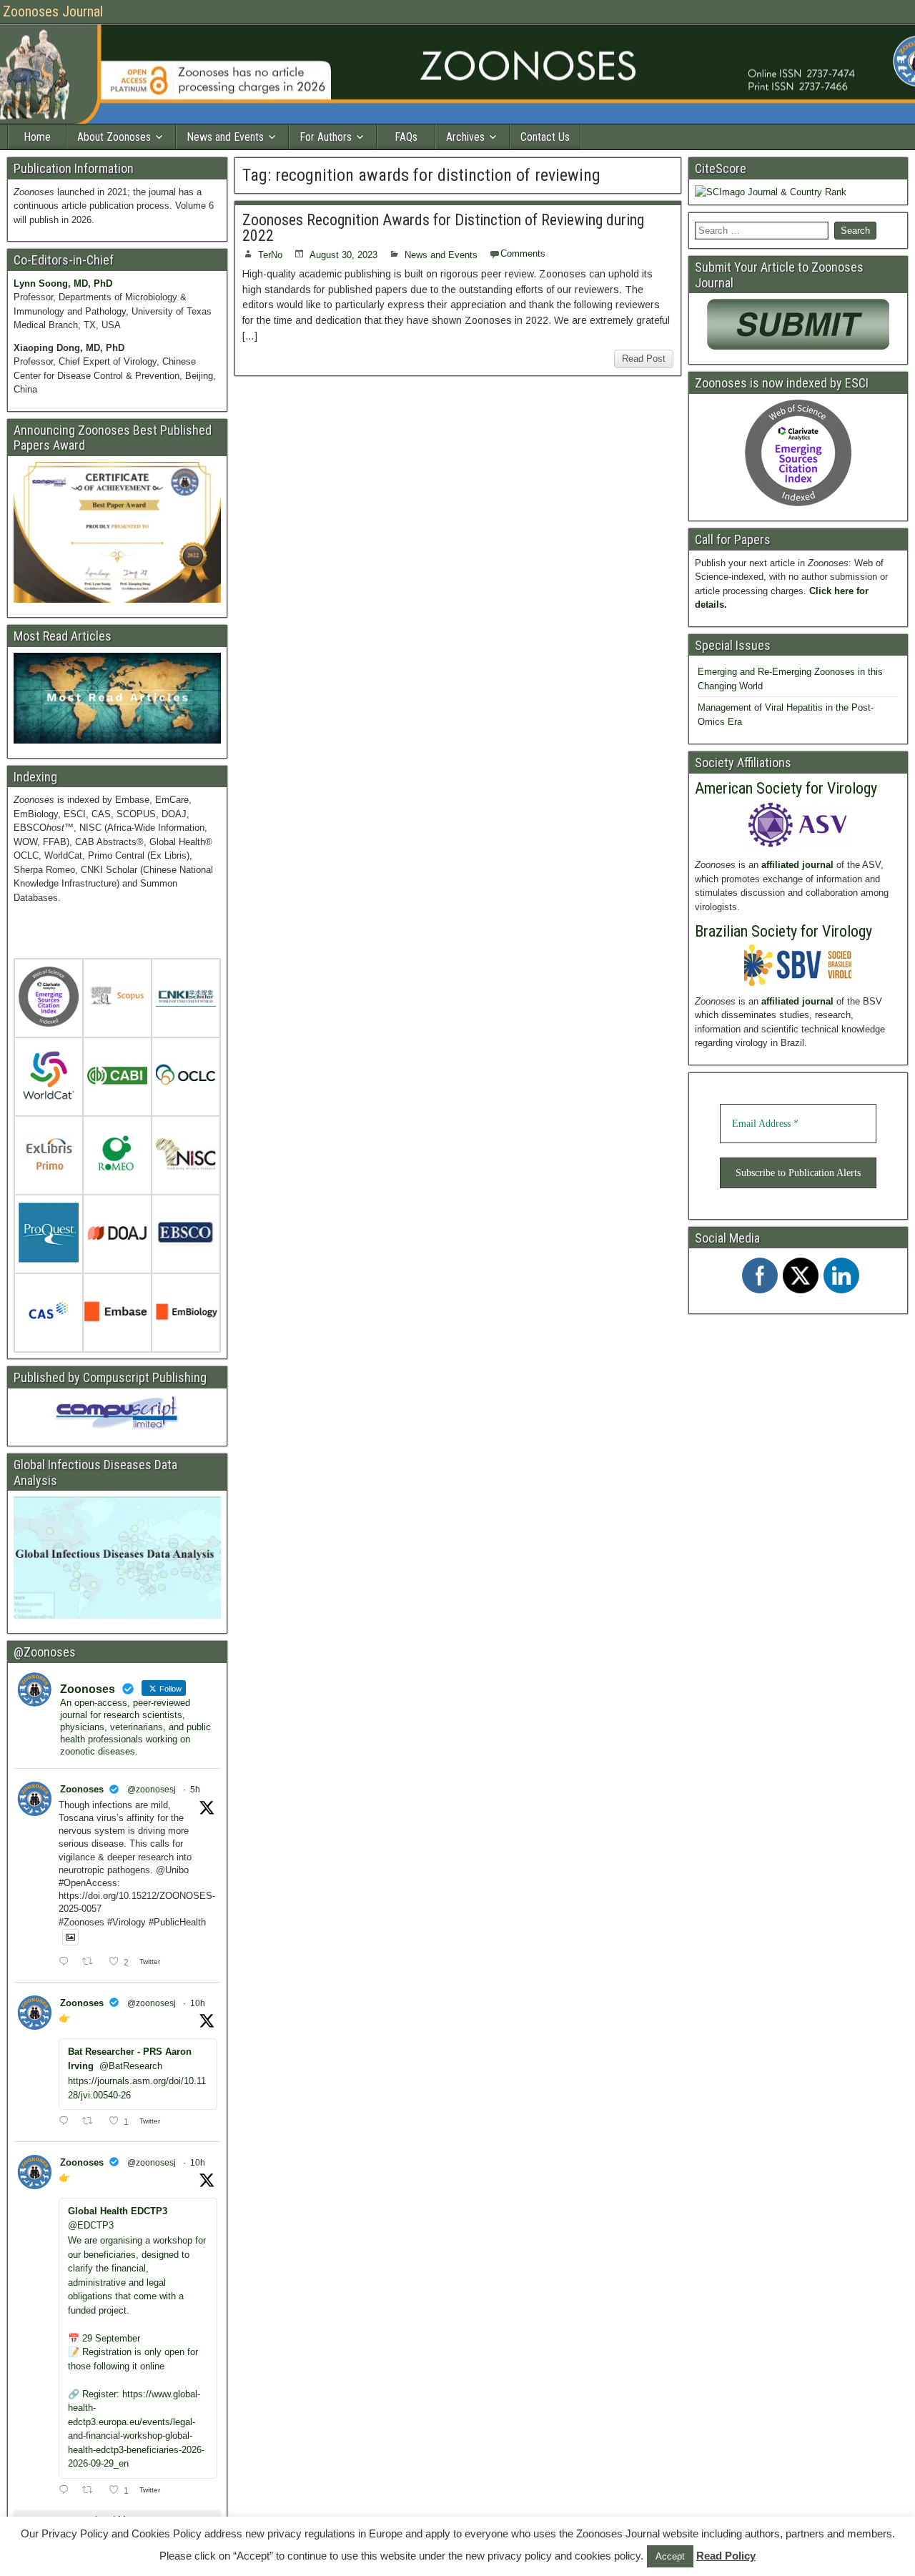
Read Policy (726, 2556)
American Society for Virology (786, 788)
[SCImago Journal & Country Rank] (771, 192)
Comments (523, 253)
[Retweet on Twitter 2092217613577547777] (91, 1963)
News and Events (225, 137)
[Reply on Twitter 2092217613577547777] (67, 1963)
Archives (465, 137)
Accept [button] (670, 2556)
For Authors (326, 137)
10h (198, 2003)
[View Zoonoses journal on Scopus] (117, 999)
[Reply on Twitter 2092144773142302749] (67, 2122)
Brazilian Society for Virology (783, 931)
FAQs (406, 137)
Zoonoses (82, 1789)
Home (37, 137)
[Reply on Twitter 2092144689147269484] (67, 2491)
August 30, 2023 (343, 255)
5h (195, 1790)
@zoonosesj (152, 1790)
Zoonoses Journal (53, 11)
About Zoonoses (114, 137)
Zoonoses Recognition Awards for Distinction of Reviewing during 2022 (443, 228)
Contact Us (545, 137)
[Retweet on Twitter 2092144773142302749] (91, 2122)
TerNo (270, 255)
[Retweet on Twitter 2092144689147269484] (91, 2491)
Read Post (644, 359)
